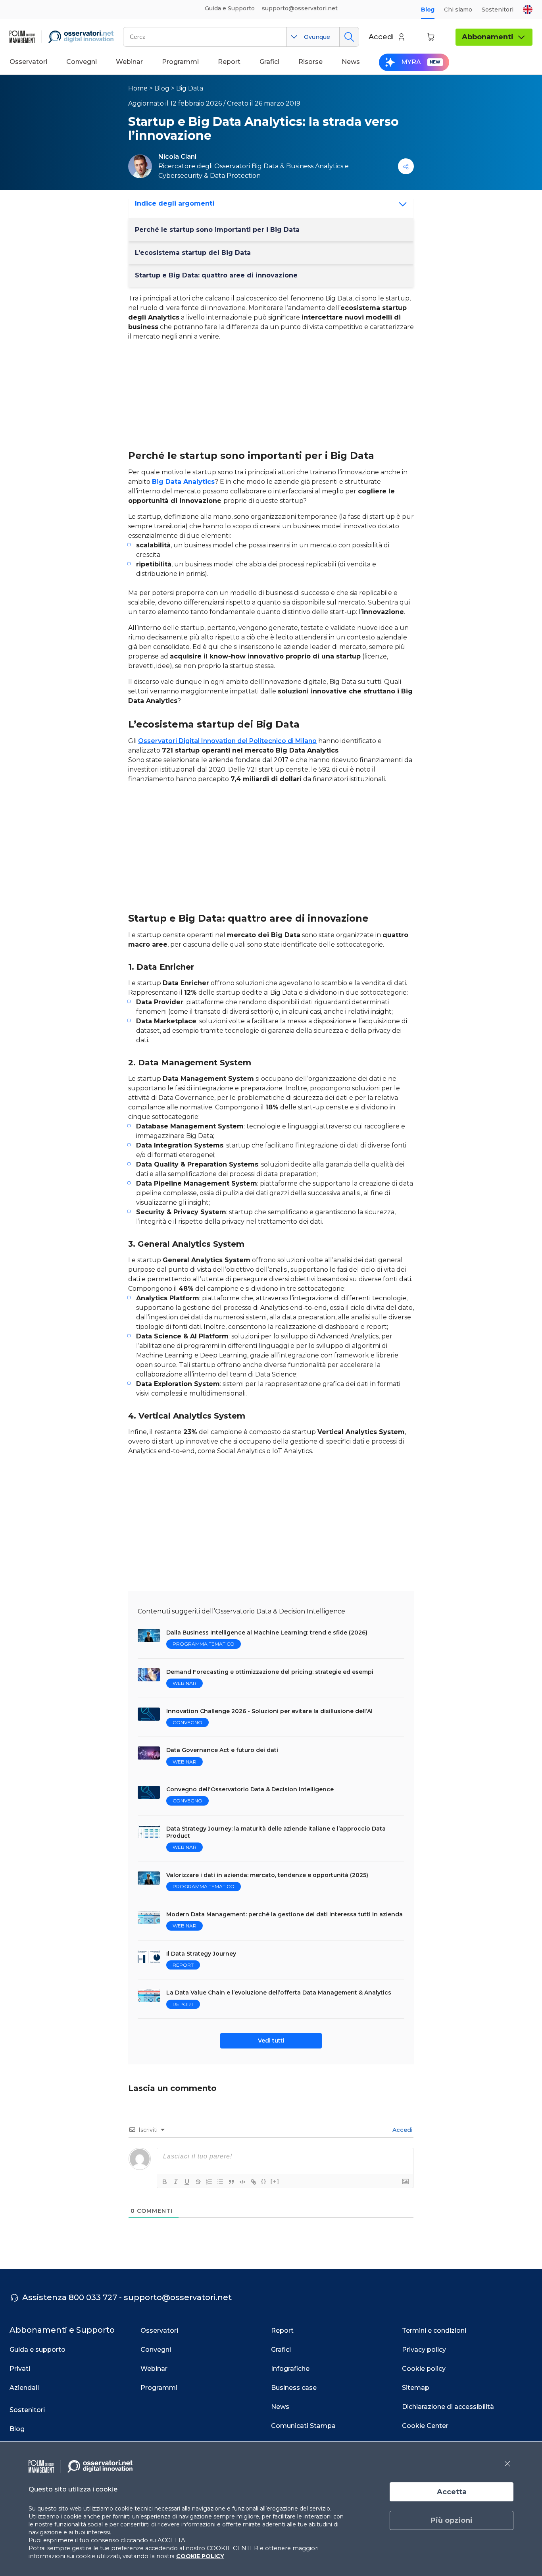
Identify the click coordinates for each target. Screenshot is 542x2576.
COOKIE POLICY (200, 2556)
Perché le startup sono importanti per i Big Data (217, 230)
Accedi (402, 2130)
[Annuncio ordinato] (209, 2182)
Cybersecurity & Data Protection (209, 176)
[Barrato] (198, 2182)
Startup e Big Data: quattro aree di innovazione (216, 275)
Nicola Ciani (177, 157)
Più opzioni (452, 2520)
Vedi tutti (271, 2041)
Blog (428, 10)
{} (264, 2181)
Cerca (349, 37)
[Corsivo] (176, 2182)
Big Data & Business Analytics (297, 166)
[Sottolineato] (187, 2182)
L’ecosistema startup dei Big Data (193, 253)
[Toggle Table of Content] (400, 204)
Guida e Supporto (230, 8)
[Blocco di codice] (242, 2182)
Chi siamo (458, 10)
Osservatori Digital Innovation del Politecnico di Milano (227, 741)
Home (138, 88)
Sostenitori (498, 10)
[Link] (254, 2182)
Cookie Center (425, 2426)
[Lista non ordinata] (220, 2182)
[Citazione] (231, 2182)
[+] (275, 2181)
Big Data (190, 88)
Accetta (452, 2492)
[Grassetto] (165, 2182)
